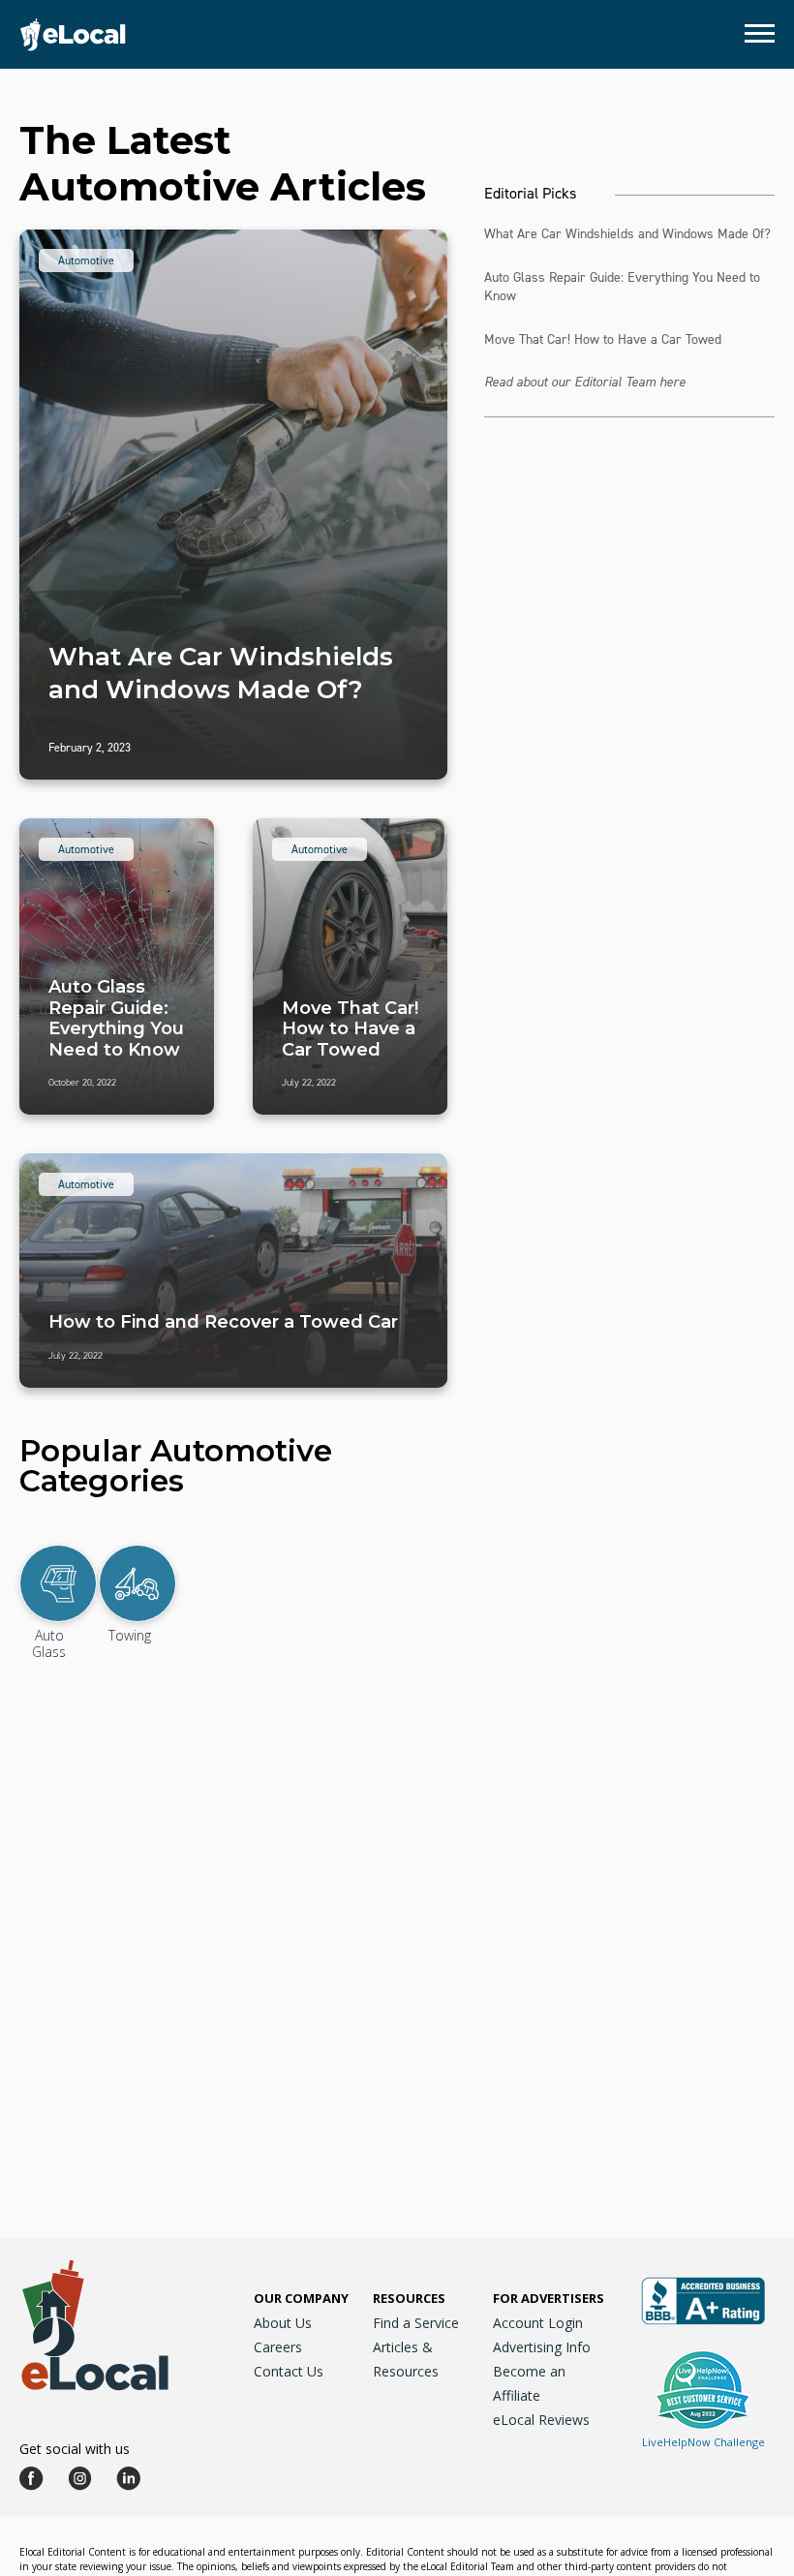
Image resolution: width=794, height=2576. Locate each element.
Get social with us (75, 2449)
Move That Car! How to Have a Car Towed (603, 339)
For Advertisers (549, 2298)
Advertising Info (542, 2347)
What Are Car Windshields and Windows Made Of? (627, 234)
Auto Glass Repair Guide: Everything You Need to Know (622, 287)
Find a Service (416, 2323)
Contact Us (289, 2371)
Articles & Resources (406, 2359)
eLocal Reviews (541, 2420)
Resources (409, 2298)
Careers (278, 2347)
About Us (283, 2323)
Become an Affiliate (529, 2383)
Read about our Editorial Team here (585, 382)
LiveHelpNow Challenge (703, 2442)
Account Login (538, 2323)
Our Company (301, 2298)
